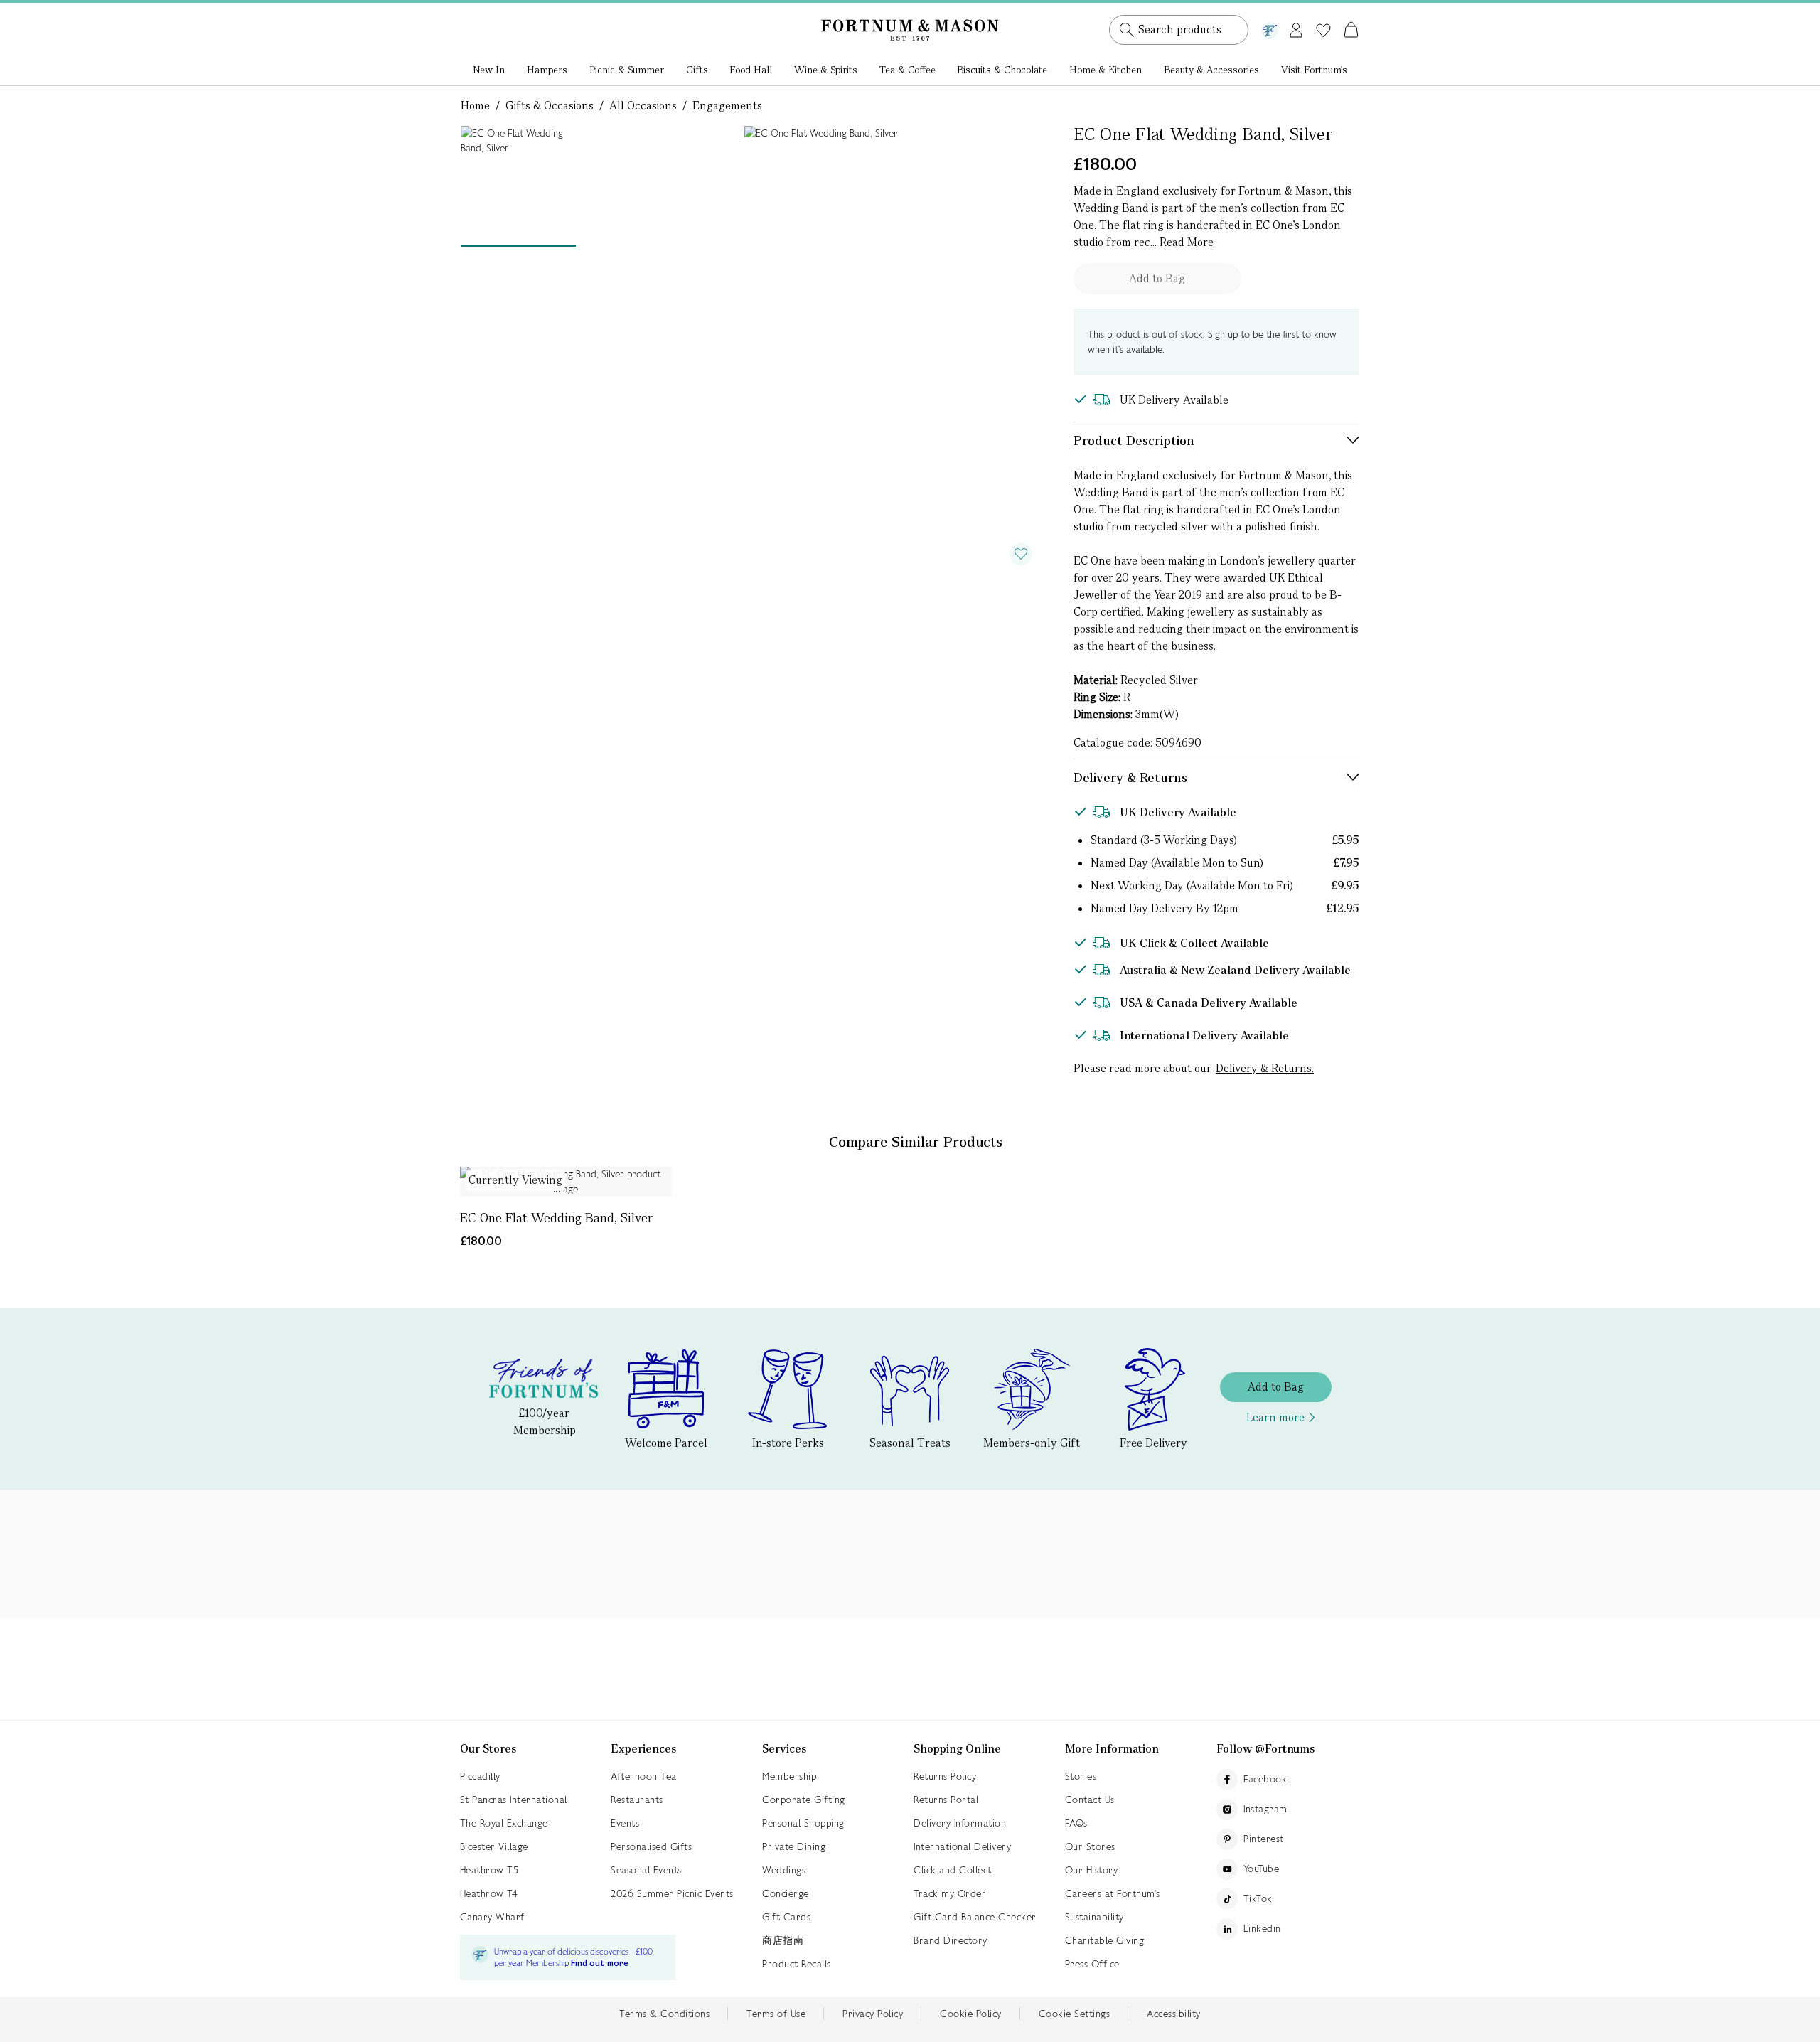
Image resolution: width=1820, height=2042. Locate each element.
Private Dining (794, 1846)
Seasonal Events (646, 1870)
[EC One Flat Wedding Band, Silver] (566, 1182)
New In (489, 70)
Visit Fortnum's (1314, 70)
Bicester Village (494, 1846)
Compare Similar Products (916, 1142)
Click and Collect (953, 1870)
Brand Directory (951, 1940)
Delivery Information (960, 1823)
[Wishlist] (1323, 31)
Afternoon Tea (644, 1776)
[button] (1321, 13)
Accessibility (1174, 2014)
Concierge (786, 1893)
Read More (1187, 242)
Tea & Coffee (908, 70)
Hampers (547, 70)
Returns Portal (946, 1800)
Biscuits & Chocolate (1002, 70)
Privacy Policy (873, 2014)
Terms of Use (776, 2014)
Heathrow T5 (489, 1870)
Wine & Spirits (826, 70)
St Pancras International (514, 1800)
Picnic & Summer (627, 70)
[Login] (1296, 27)
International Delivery (962, 1846)
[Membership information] (1270, 28)
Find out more (600, 1963)
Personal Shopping (803, 1823)
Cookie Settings (1075, 2014)
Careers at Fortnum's (1113, 1893)
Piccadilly (480, 1776)
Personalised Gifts (651, 1846)
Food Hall (751, 70)
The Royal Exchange (504, 1823)
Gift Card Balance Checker (975, 1917)
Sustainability (1094, 1917)
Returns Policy (945, 1776)
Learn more (1275, 1417)
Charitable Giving (1105, 1940)
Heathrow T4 (489, 1893)
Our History (1092, 1870)
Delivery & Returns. (1265, 1068)
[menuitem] (489, 71)
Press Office (1092, 1964)
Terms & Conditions (664, 2014)
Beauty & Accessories (1211, 70)
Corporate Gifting (804, 1800)
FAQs (1076, 1823)
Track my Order (950, 1893)
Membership (789, 1776)
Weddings (784, 1870)
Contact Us (1090, 1800)
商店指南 (783, 1940)
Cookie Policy (971, 2014)
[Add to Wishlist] (1021, 554)
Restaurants (637, 1800)
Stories (1081, 1776)
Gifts (697, 70)
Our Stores (1090, 1846)
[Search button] (1127, 30)
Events (625, 1823)
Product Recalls (797, 1964)
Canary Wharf (492, 1917)
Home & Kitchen (1106, 70)
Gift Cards (786, 1917)
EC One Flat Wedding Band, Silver (556, 1218)
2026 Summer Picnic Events (672, 1893)
